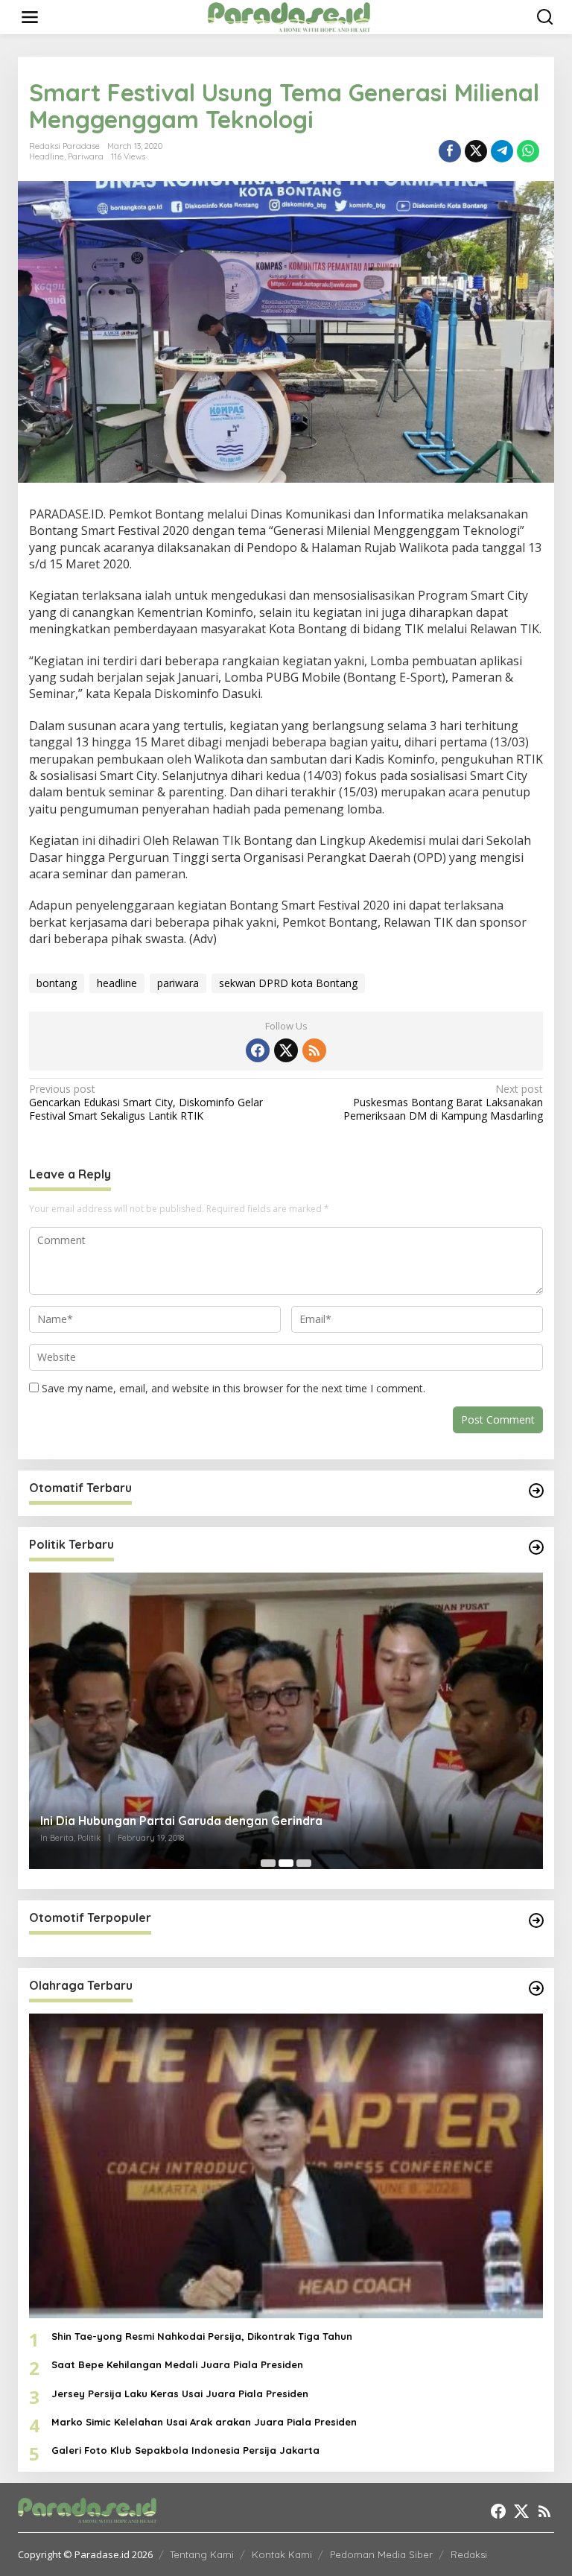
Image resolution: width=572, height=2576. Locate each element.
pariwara (178, 983)
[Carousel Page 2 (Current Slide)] (286, 1863)
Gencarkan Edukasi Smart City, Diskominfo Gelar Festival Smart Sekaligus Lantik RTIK (146, 1103)
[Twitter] (286, 1050)
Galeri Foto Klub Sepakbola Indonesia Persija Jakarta (185, 2450)
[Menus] (30, 17)
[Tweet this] (476, 151)
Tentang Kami (202, 2554)
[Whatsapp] (528, 151)
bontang (57, 983)
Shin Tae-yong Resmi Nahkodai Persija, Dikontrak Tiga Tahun (202, 2336)
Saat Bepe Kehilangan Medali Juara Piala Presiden (177, 2364)
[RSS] (314, 1050)
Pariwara (86, 156)
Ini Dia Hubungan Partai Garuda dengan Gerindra (181, 1821)
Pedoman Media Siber (381, 2554)
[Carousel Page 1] (268, 1863)
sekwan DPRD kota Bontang (288, 983)
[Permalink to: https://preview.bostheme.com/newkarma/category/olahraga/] (536, 1988)
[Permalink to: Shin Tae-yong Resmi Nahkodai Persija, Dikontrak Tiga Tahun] (286, 2166)
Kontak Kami (282, 2554)
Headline (47, 156)
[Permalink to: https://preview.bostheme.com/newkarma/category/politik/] (536, 1547)
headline (117, 983)
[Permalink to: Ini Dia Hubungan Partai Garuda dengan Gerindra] (286, 1721)
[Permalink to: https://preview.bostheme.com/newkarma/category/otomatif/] (536, 1491)
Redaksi (469, 2554)
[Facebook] (258, 1050)
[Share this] (450, 151)
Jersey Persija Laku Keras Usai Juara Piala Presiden (180, 2393)
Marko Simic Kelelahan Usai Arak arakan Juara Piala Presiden (204, 2422)
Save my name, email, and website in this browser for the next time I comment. (233, 1388)
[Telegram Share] (502, 151)
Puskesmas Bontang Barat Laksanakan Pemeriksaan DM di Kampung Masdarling (443, 1103)
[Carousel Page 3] (304, 1863)
